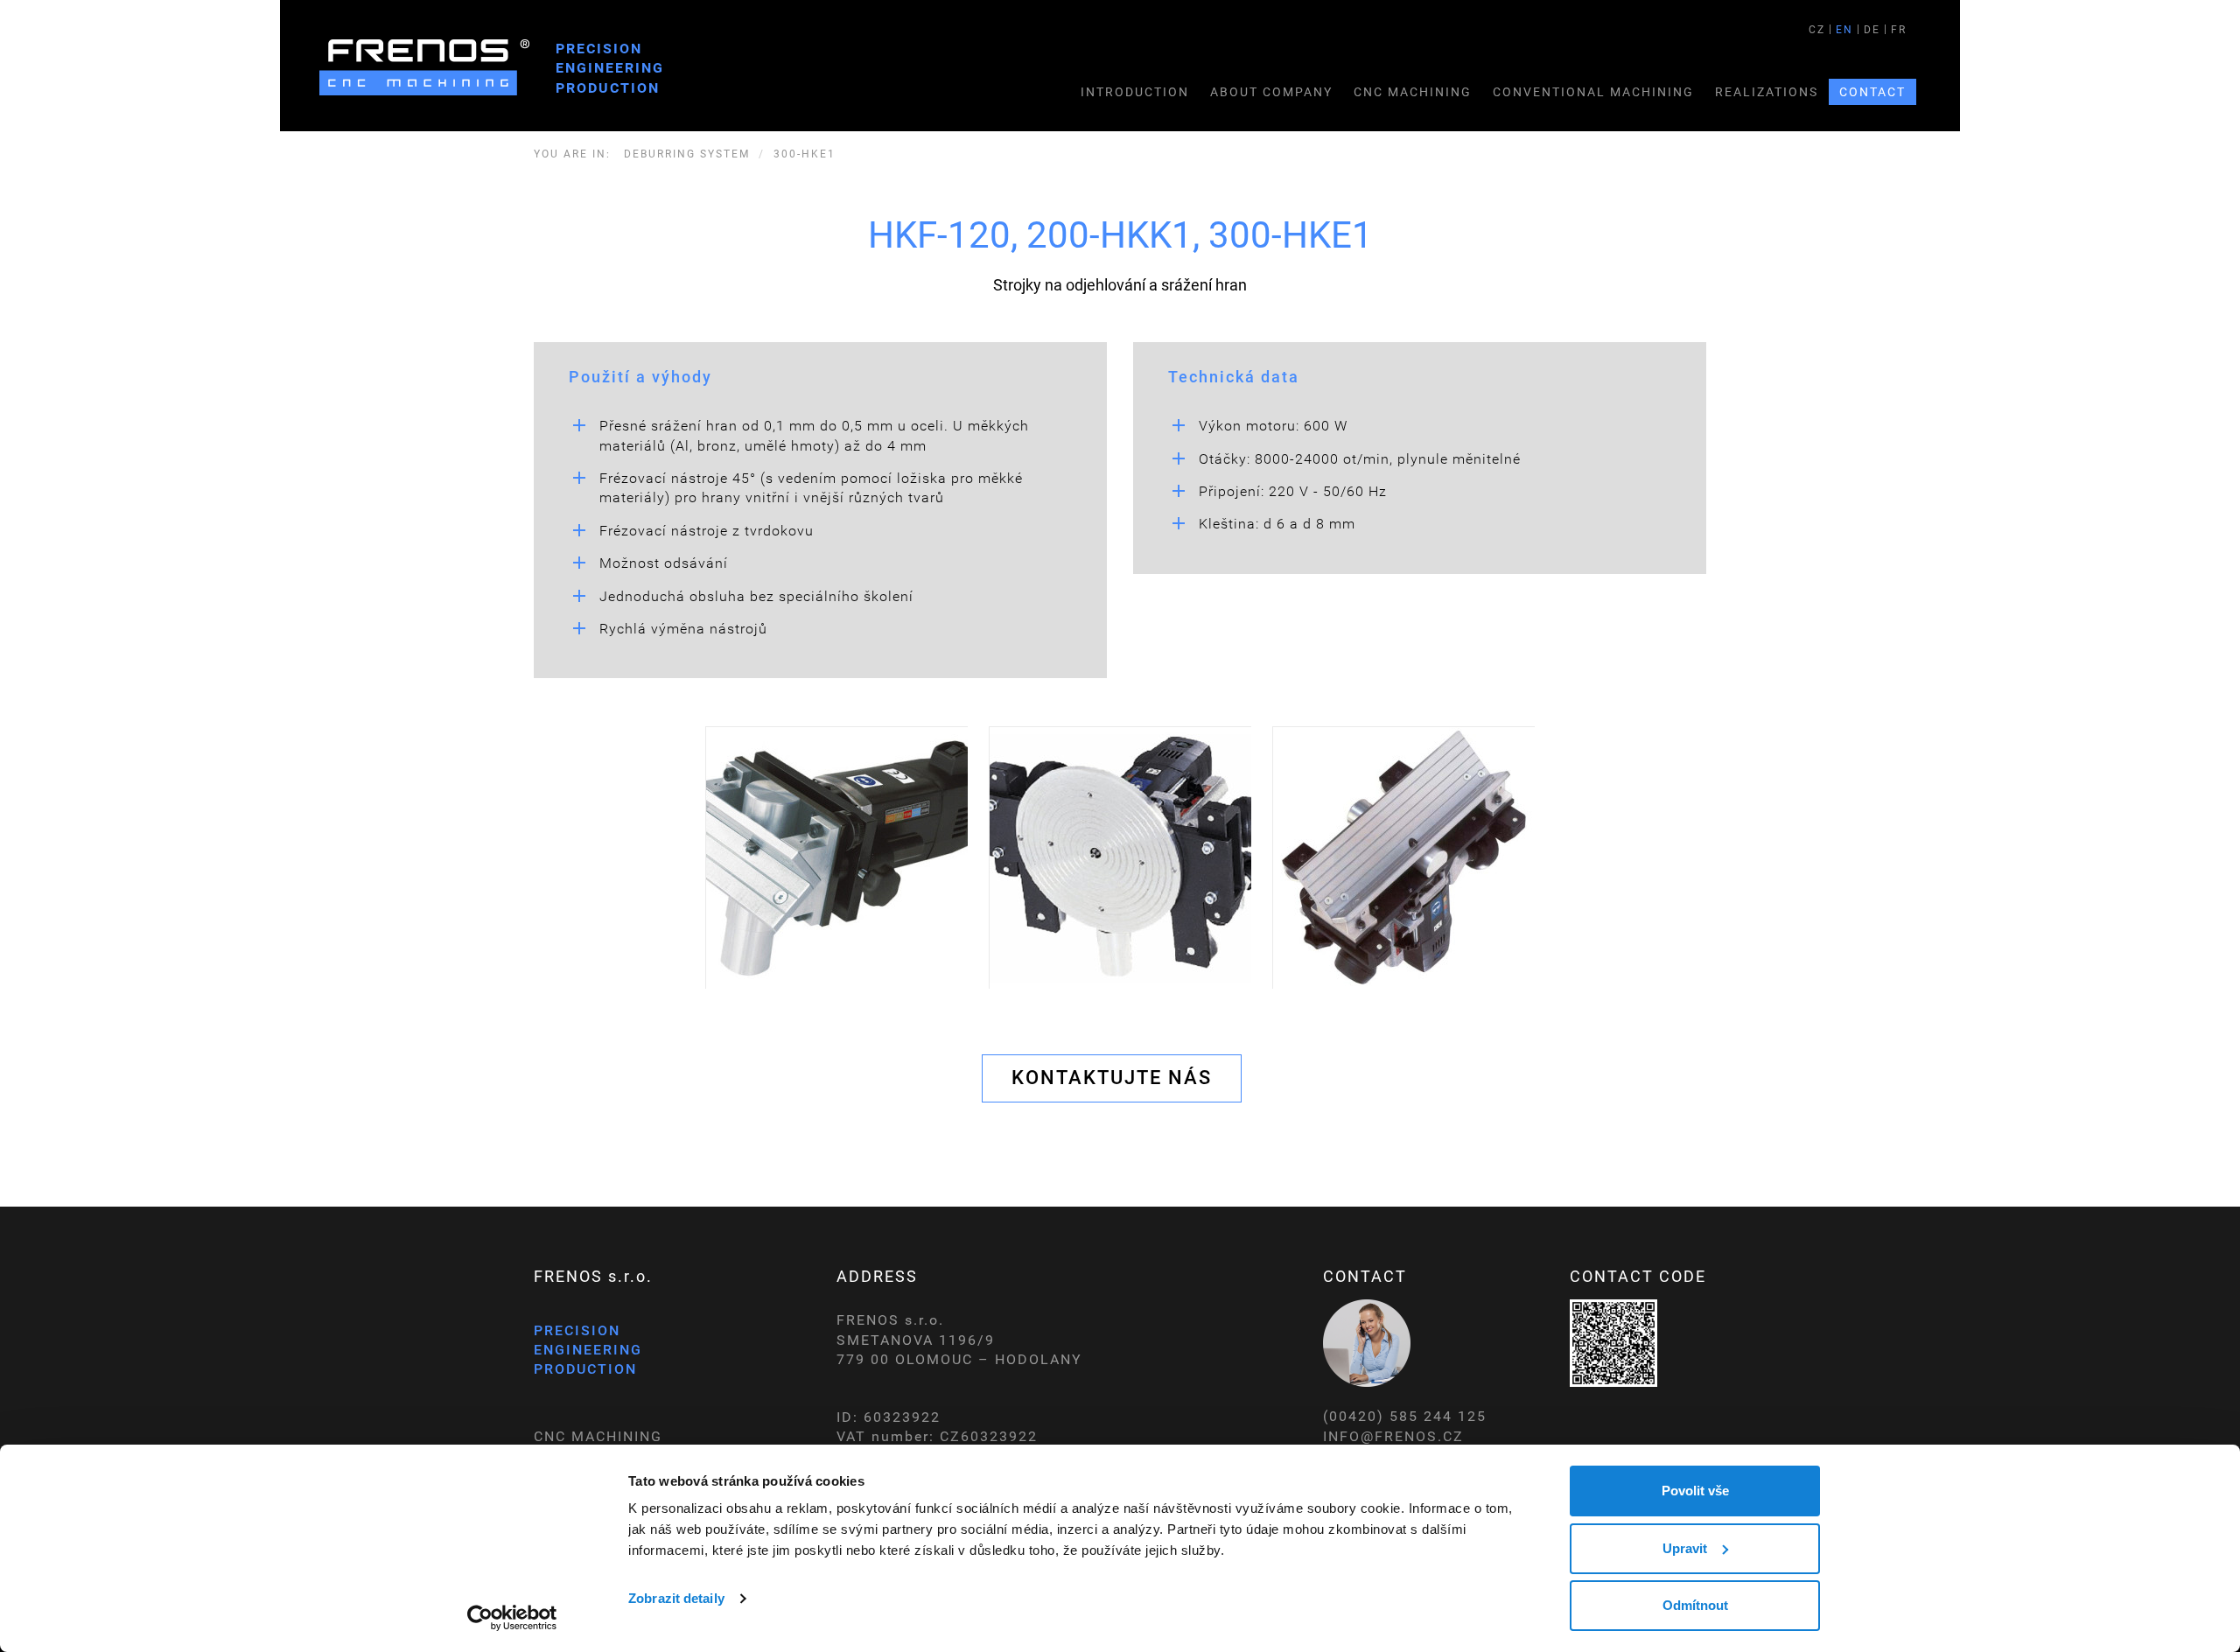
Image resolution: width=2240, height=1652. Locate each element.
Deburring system (687, 154)
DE (1872, 30)
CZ (1817, 30)
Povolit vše (1695, 1491)
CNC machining (1413, 92)
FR (1899, 30)
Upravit (1685, 1548)
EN (1844, 30)
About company (1271, 92)
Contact (1872, 92)
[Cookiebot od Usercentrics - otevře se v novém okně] (512, 1618)
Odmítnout (1695, 1605)
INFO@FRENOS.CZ (1393, 1436)
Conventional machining (1593, 92)
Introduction (1135, 92)
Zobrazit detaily (676, 1598)
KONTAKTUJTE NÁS (1112, 1078)
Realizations (1767, 92)
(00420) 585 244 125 (1405, 1416)
